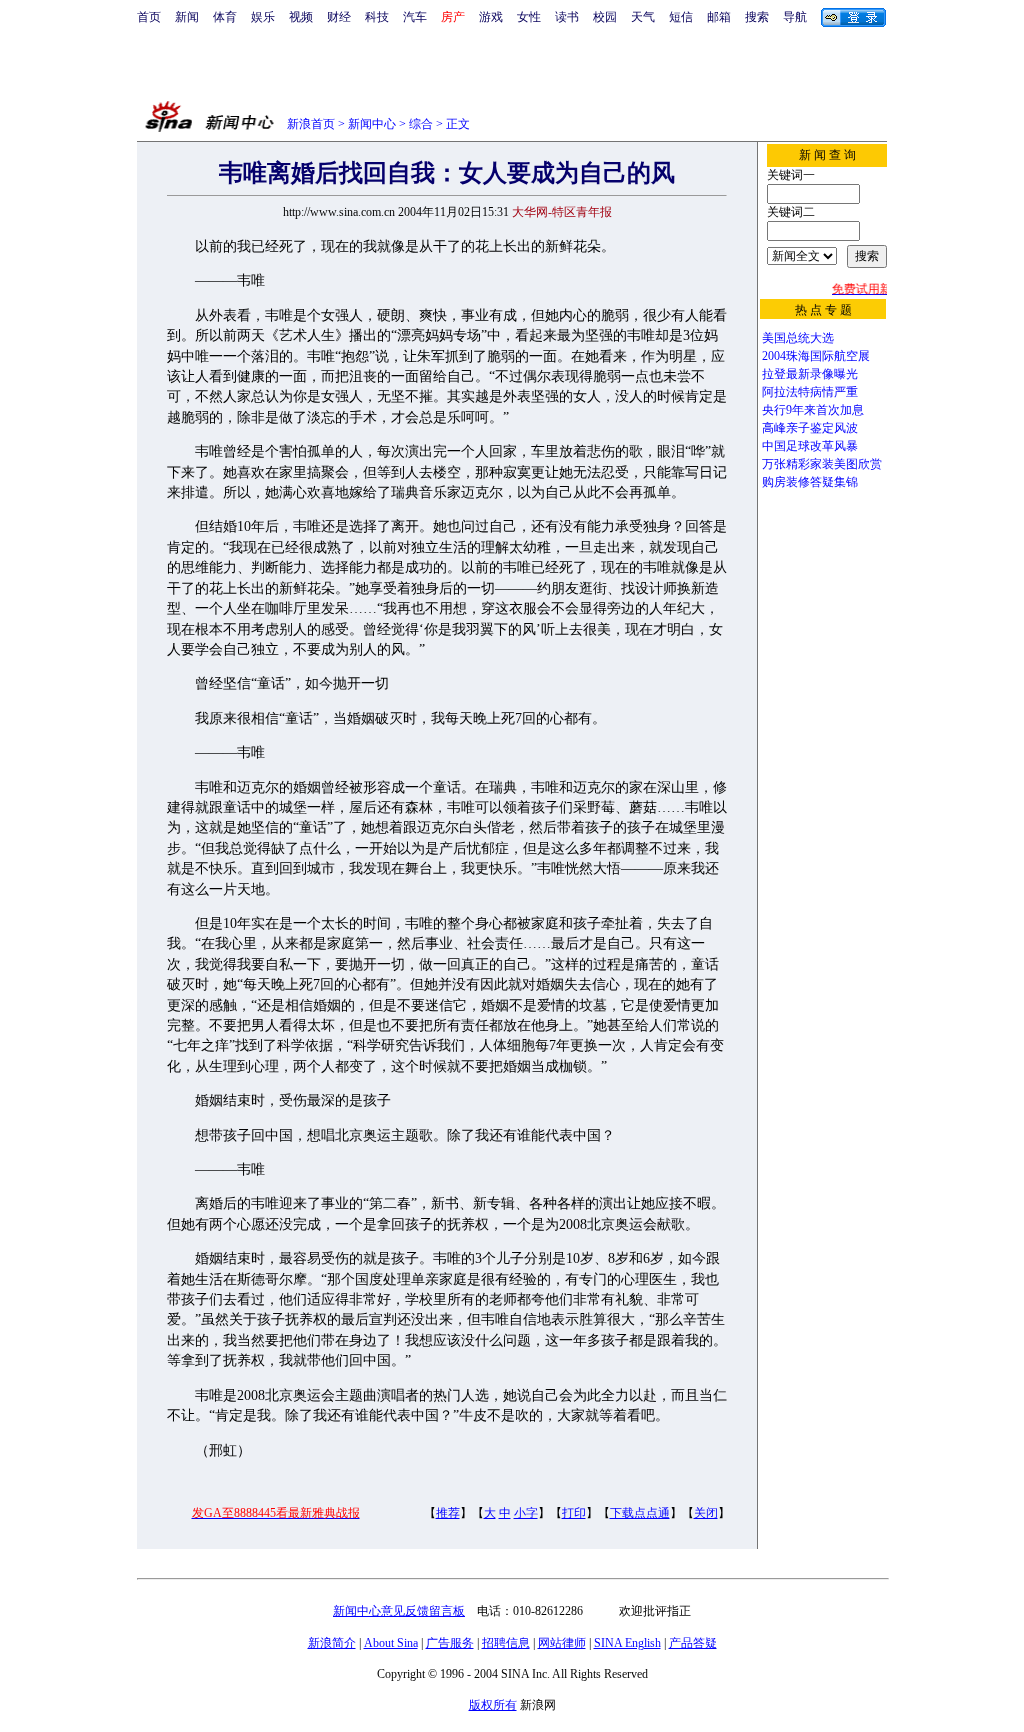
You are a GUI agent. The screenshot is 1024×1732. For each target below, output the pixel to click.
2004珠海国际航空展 (816, 356)
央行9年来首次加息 (813, 410)
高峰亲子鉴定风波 (810, 428)
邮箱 (719, 17)
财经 (339, 17)
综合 (421, 124)
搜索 (757, 17)
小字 (526, 1513)
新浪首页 (311, 124)
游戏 (491, 17)
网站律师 (562, 1643)
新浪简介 (332, 1643)
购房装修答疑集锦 (810, 482)
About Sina (391, 1643)
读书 (567, 17)
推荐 (448, 1513)
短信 (681, 17)
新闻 (187, 17)
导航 (795, 17)
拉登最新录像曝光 (810, 374)
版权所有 (493, 1705)
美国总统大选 (798, 338)
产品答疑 (693, 1643)
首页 (149, 17)
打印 (574, 1513)
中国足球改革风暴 (810, 446)
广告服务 (450, 1643)
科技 (377, 17)
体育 (225, 17)
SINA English (627, 1643)
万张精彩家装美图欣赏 (822, 464)
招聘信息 (506, 1643)
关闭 (706, 1513)
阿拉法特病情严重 (810, 392)
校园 (605, 17)
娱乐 (263, 17)
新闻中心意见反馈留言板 (399, 1611)
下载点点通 (640, 1513)
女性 (529, 17)
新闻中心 (372, 124)
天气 (643, 17)
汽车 (415, 17)
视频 (301, 17)
